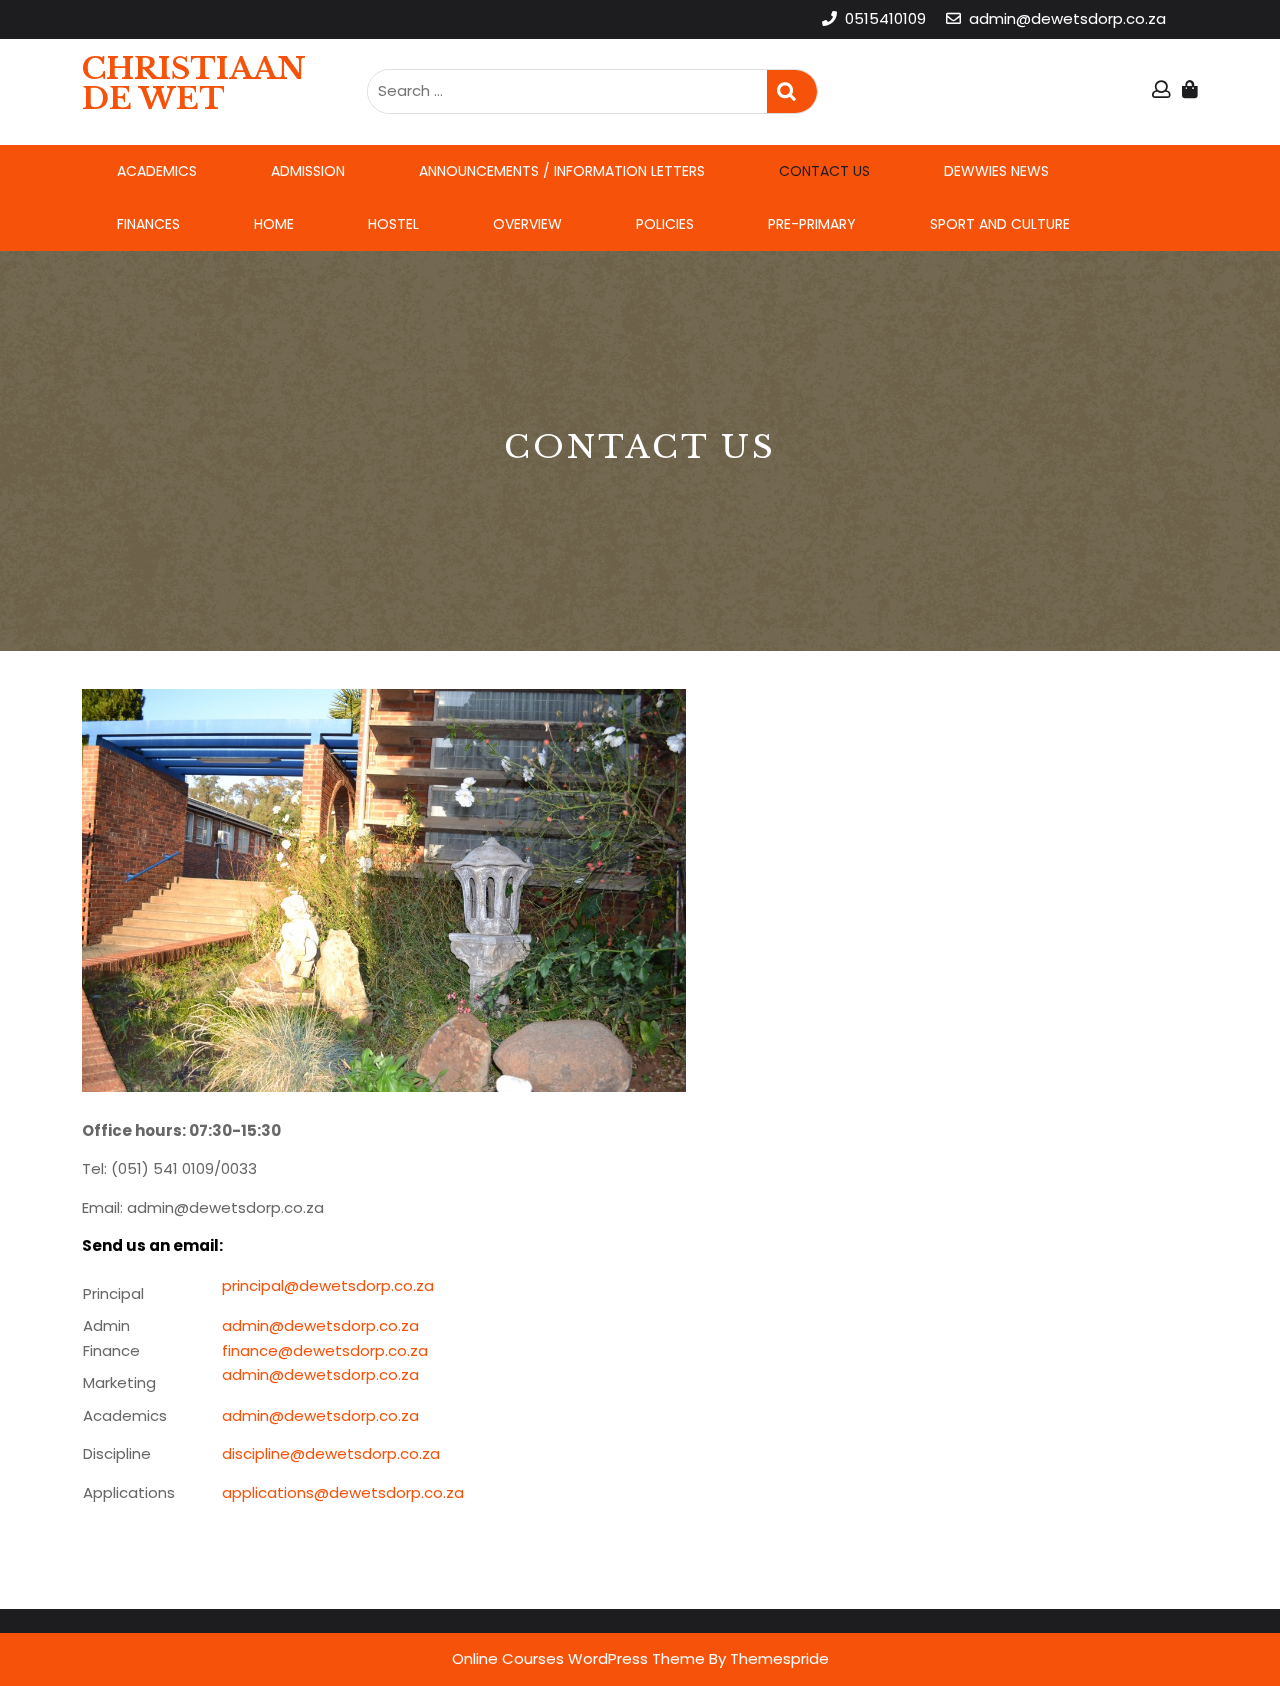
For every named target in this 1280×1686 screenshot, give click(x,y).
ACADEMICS (157, 171)
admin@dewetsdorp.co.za (320, 1325)
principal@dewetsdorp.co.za (328, 1285)
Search (792, 91)
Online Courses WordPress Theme (578, 1658)
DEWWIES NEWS (996, 171)
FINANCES (148, 224)
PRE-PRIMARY (812, 224)
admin (245, 1374)
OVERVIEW (527, 224)
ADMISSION (308, 171)
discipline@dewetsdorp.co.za (331, 1453)
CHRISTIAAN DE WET (194, 83)
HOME (274, 224)
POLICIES (665, 224)
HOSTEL (393, 224)
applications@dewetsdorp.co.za (343, 1492)
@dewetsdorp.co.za (344, 1374)
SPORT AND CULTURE (1000, 224)
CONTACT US (824, 171)
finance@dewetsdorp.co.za (325, 1350)
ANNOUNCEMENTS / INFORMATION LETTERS (562, 171)
